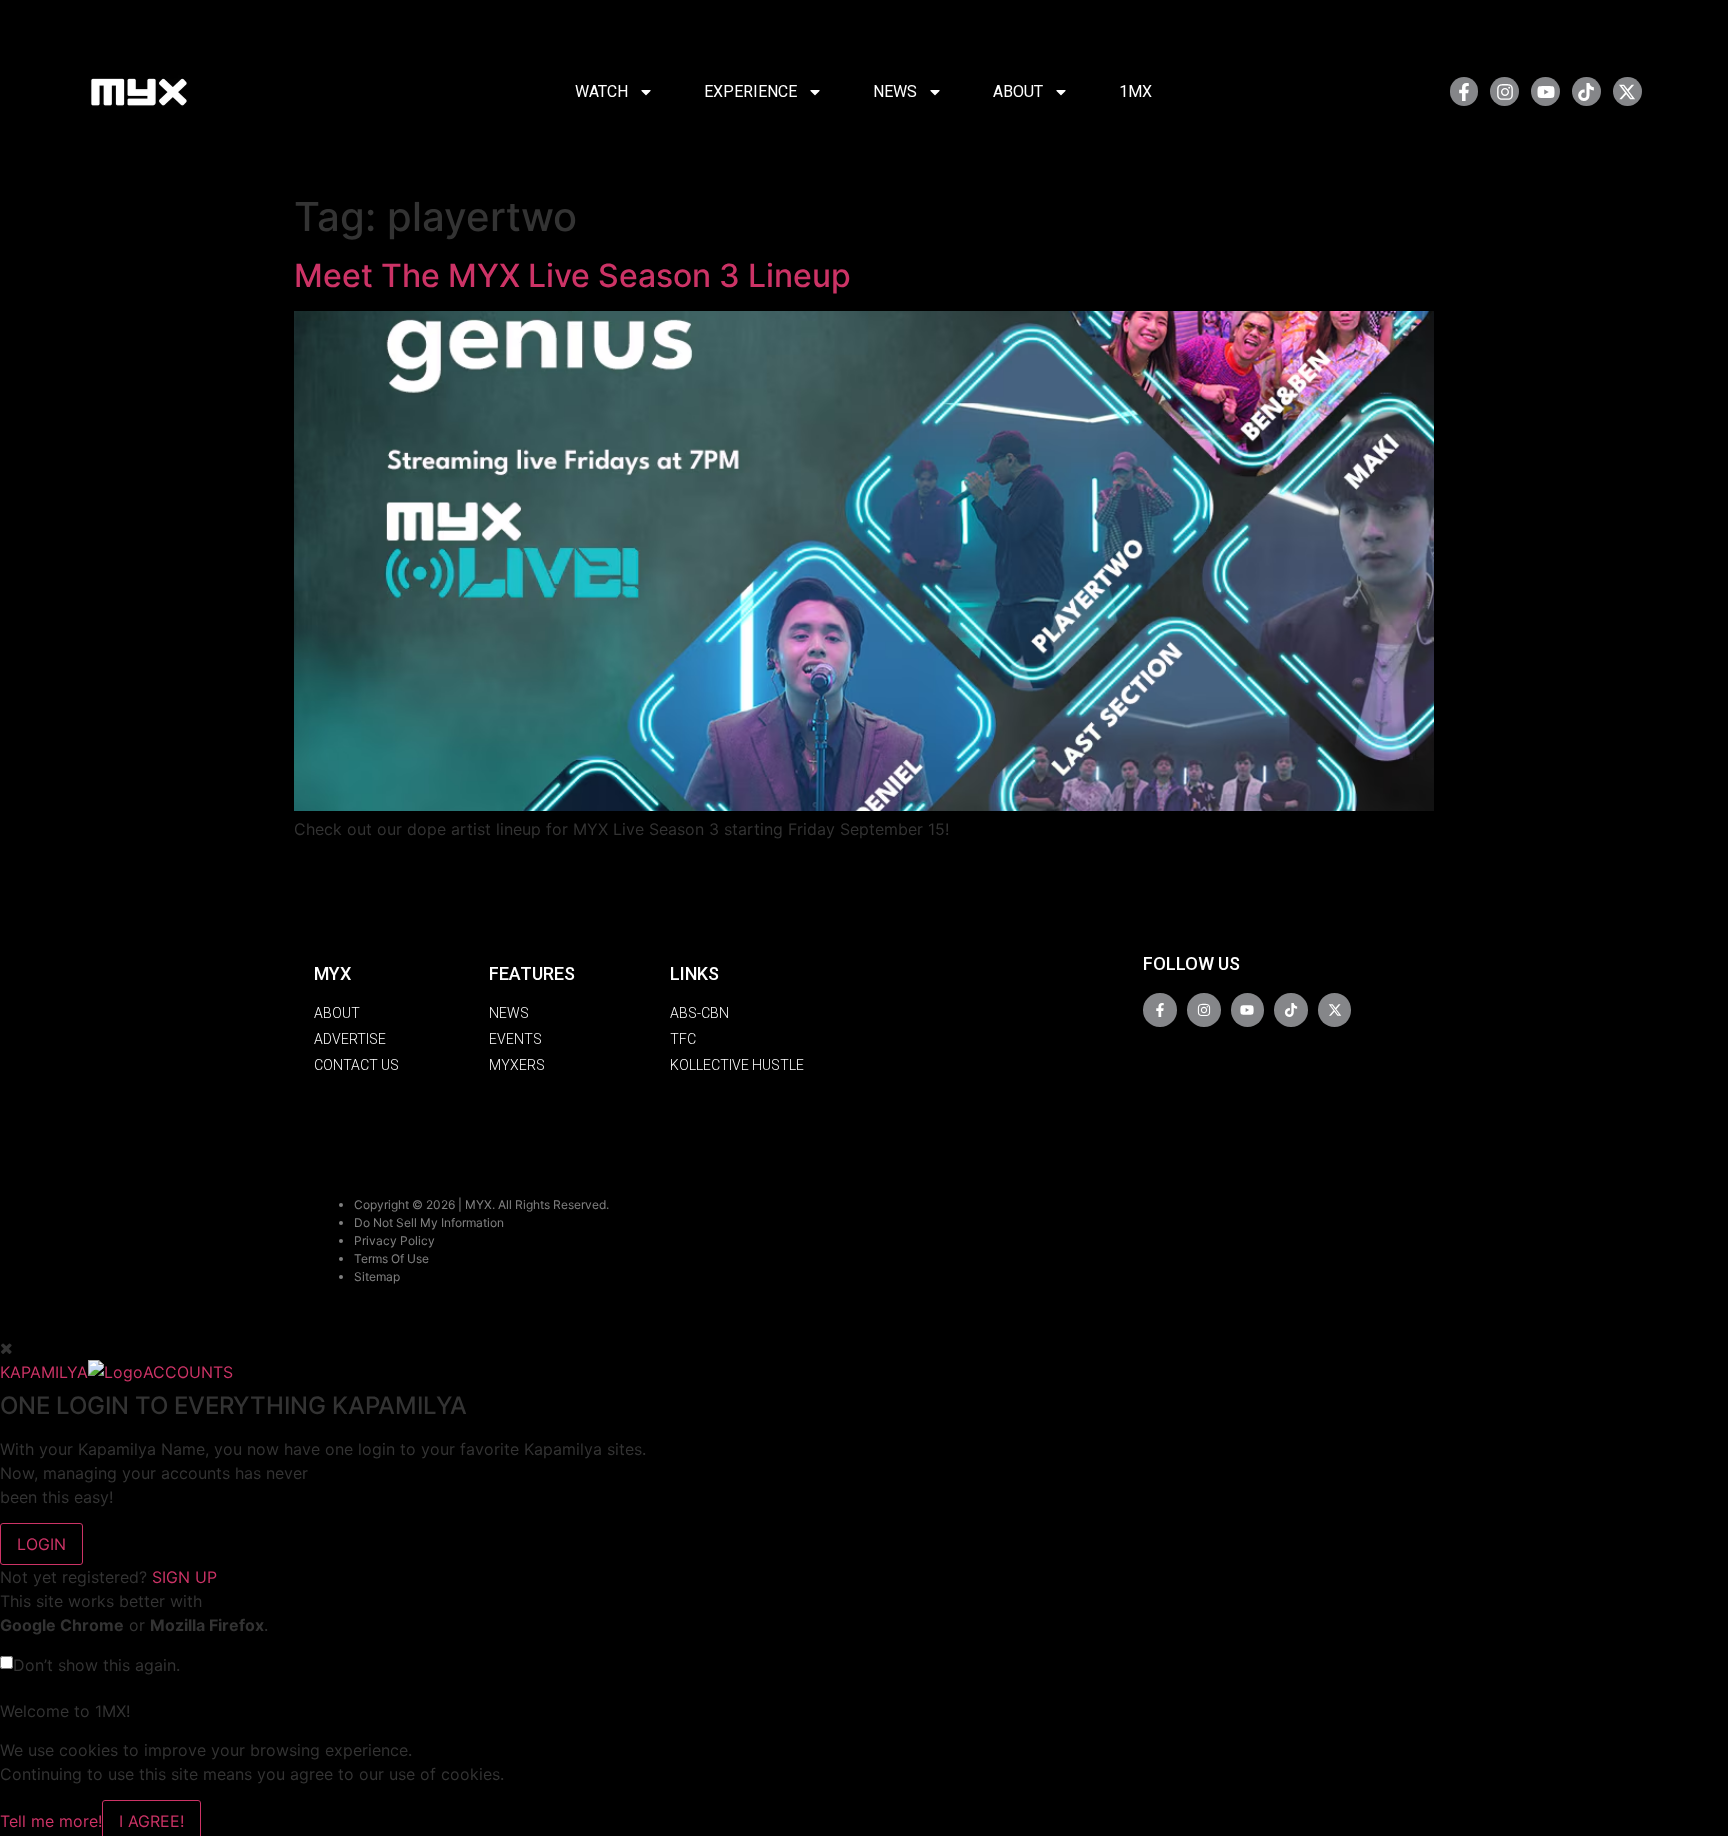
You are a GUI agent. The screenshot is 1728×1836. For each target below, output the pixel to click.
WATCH (601, 91)
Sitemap (377, 1276)
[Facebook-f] (1464, 91)
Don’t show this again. (96, 1665)
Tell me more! (51, 1821)
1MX (1135, 91)
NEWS (895, 91)
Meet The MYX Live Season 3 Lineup (572, 275)
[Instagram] (1504, 91)
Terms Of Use (391, 1258)
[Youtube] (1545, 91)
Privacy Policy (394, 1240)
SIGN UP (184, 1577)
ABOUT (1018, 91)
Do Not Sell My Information (429, 1222)
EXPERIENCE (750, 91)
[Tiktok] (1586, 91)
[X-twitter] (1627, 91)
